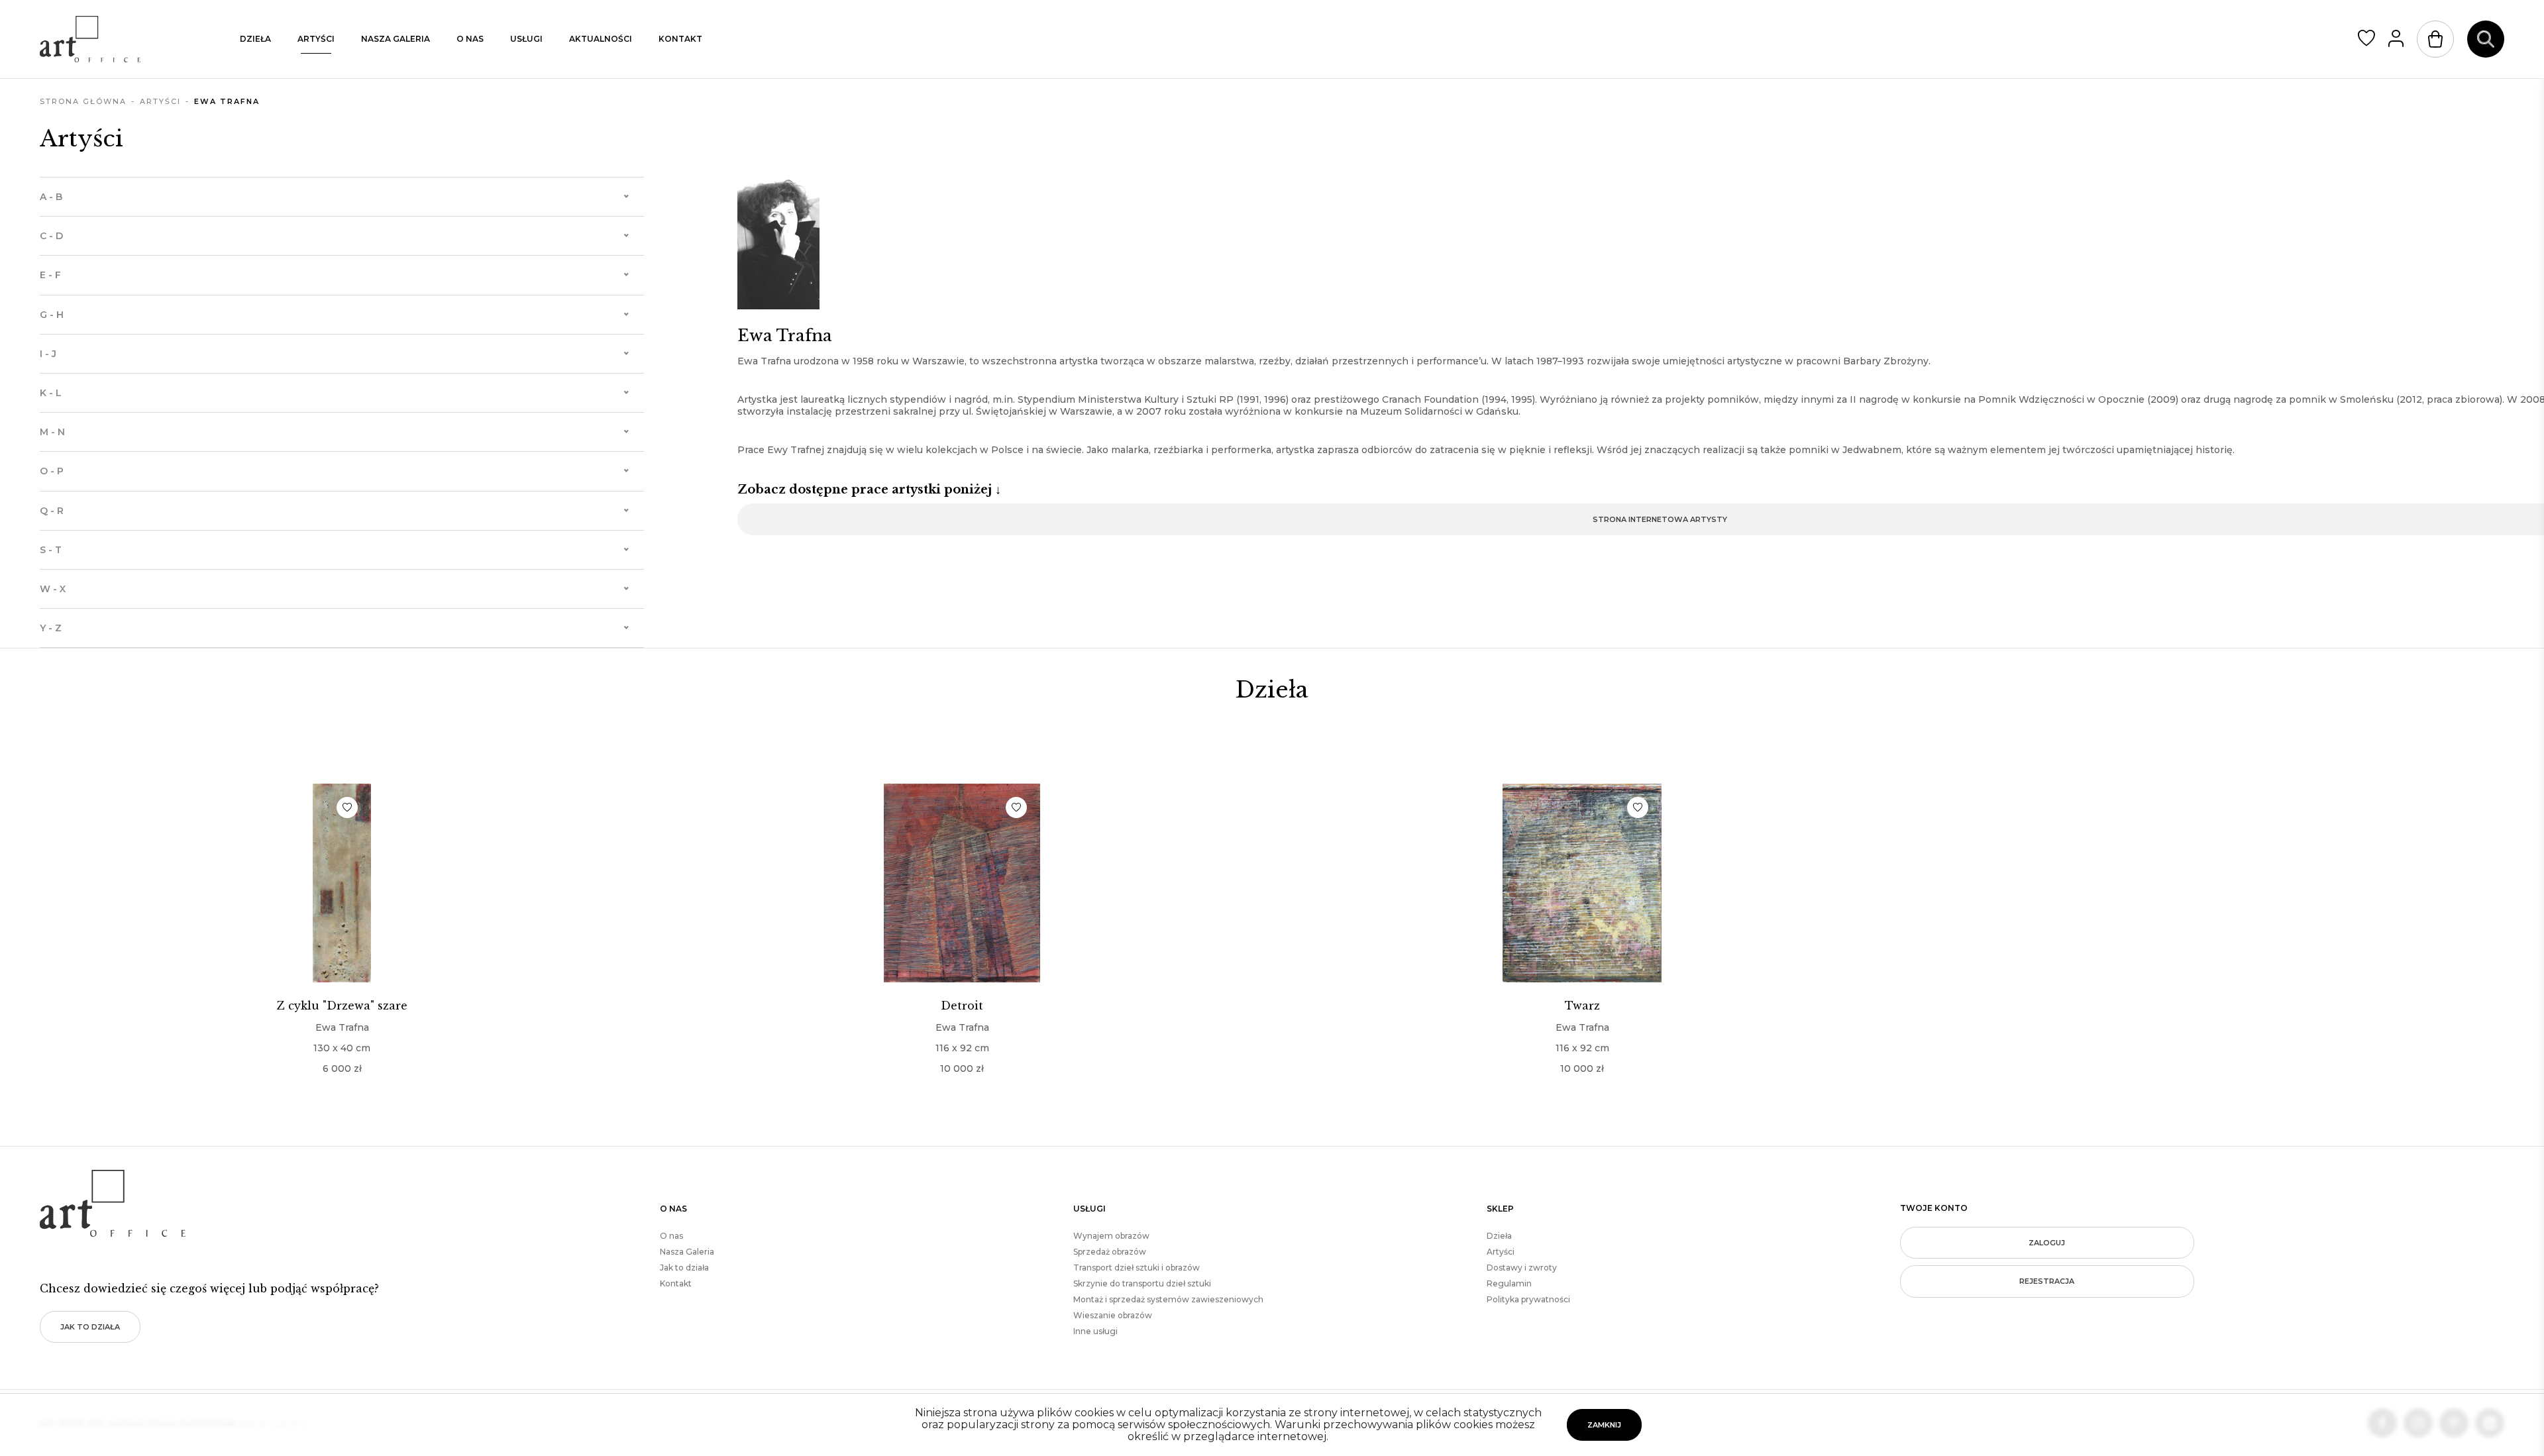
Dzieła (255, 39)
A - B (51, 197)
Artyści (316, 39)
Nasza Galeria (687, 1252)
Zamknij (1604, 1425)
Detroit (962, 1006)
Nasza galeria (396, 39)
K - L (51, 393)
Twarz (1582, 1006)
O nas (470, 39)
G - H (52, 315)
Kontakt (680, 39)
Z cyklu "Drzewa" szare (342, 1006)
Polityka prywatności (1528, 1299)
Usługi (526, 39)
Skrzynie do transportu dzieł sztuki (1142, 1283)
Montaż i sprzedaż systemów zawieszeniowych (1168, 1299)
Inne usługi (1095, 1331)
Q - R (52, 511)
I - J (48, 354)
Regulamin (1509, 1283)
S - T (51, 550)
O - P (52, 471)
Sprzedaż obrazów (1110, 1252)
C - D (51, 236)
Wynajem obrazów (1111, 1236)
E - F (50, 275)
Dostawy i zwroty (1522, 1268)
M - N (52, 432)
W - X (53, 589)
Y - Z (51, 628)
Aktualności (601, 39)
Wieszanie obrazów (1113, 1315)
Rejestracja (2047, 1281)
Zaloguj (2047, 1243)
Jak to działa (90, 1327)
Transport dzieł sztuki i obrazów (1137, 1268)
